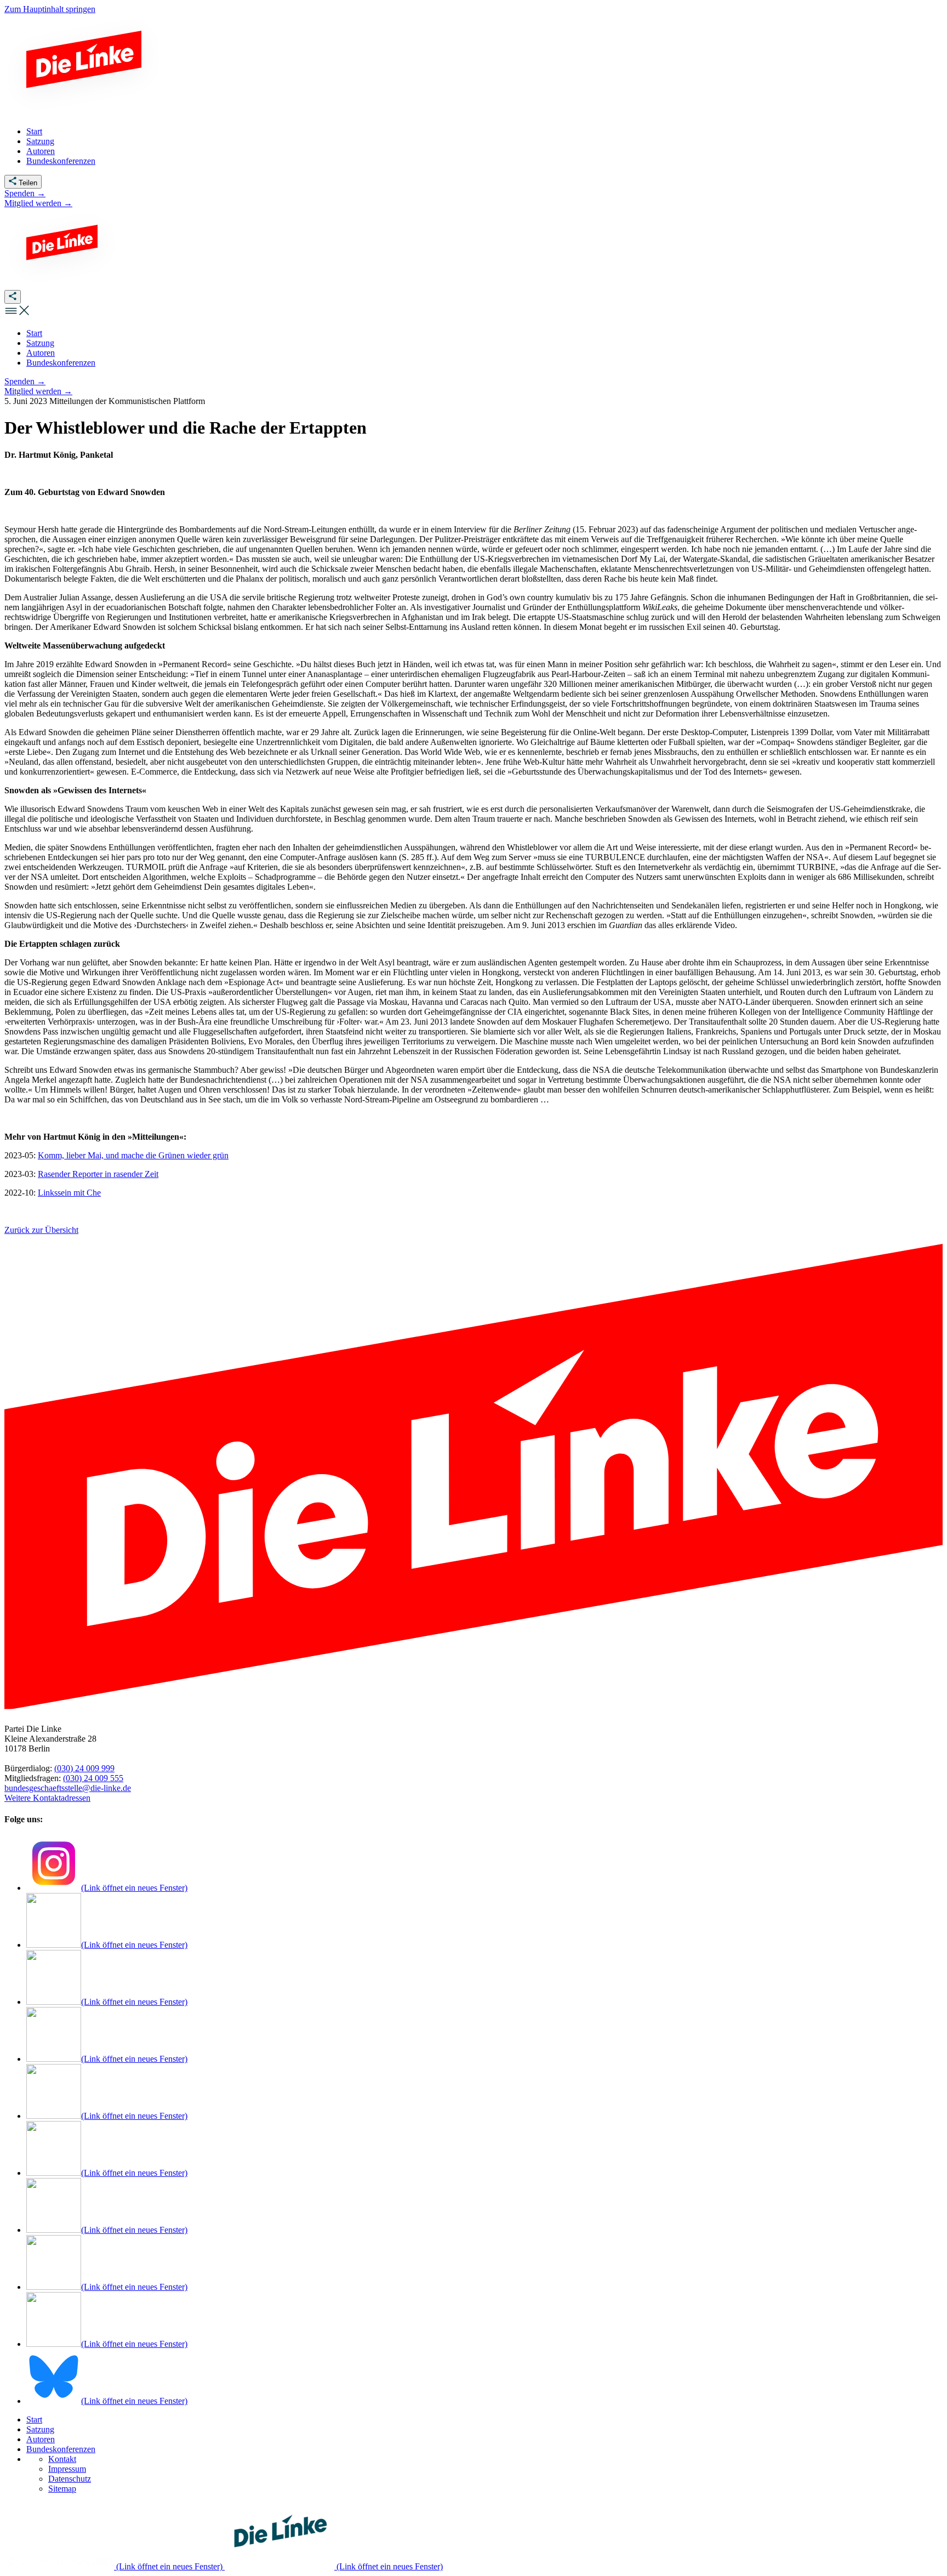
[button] (18, 314)
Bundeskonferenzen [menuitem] (61, 161)
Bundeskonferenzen (61, 2449)
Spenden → (25, 193)
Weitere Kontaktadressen (47, 1798)
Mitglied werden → (38, 203)
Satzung (40, 2429)
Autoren (41, 2439)
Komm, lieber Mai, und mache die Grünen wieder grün (133, 1155)
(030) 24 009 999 (84, 1768)
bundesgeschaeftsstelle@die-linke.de (68, 1788)
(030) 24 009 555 (93, 1778)
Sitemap (62, 2489)
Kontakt (62, 2459)
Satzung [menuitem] (40, 141)
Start (34, 2419)
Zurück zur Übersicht (41, 1230)
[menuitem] (34, 333)
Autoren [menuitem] (41, 151)
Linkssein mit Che (69, 1193)
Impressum (67, 2469)
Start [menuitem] (34, 131)
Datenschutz (70, 2479)
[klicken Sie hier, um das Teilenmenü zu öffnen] (13, 297)
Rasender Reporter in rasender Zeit (98, 1174)
